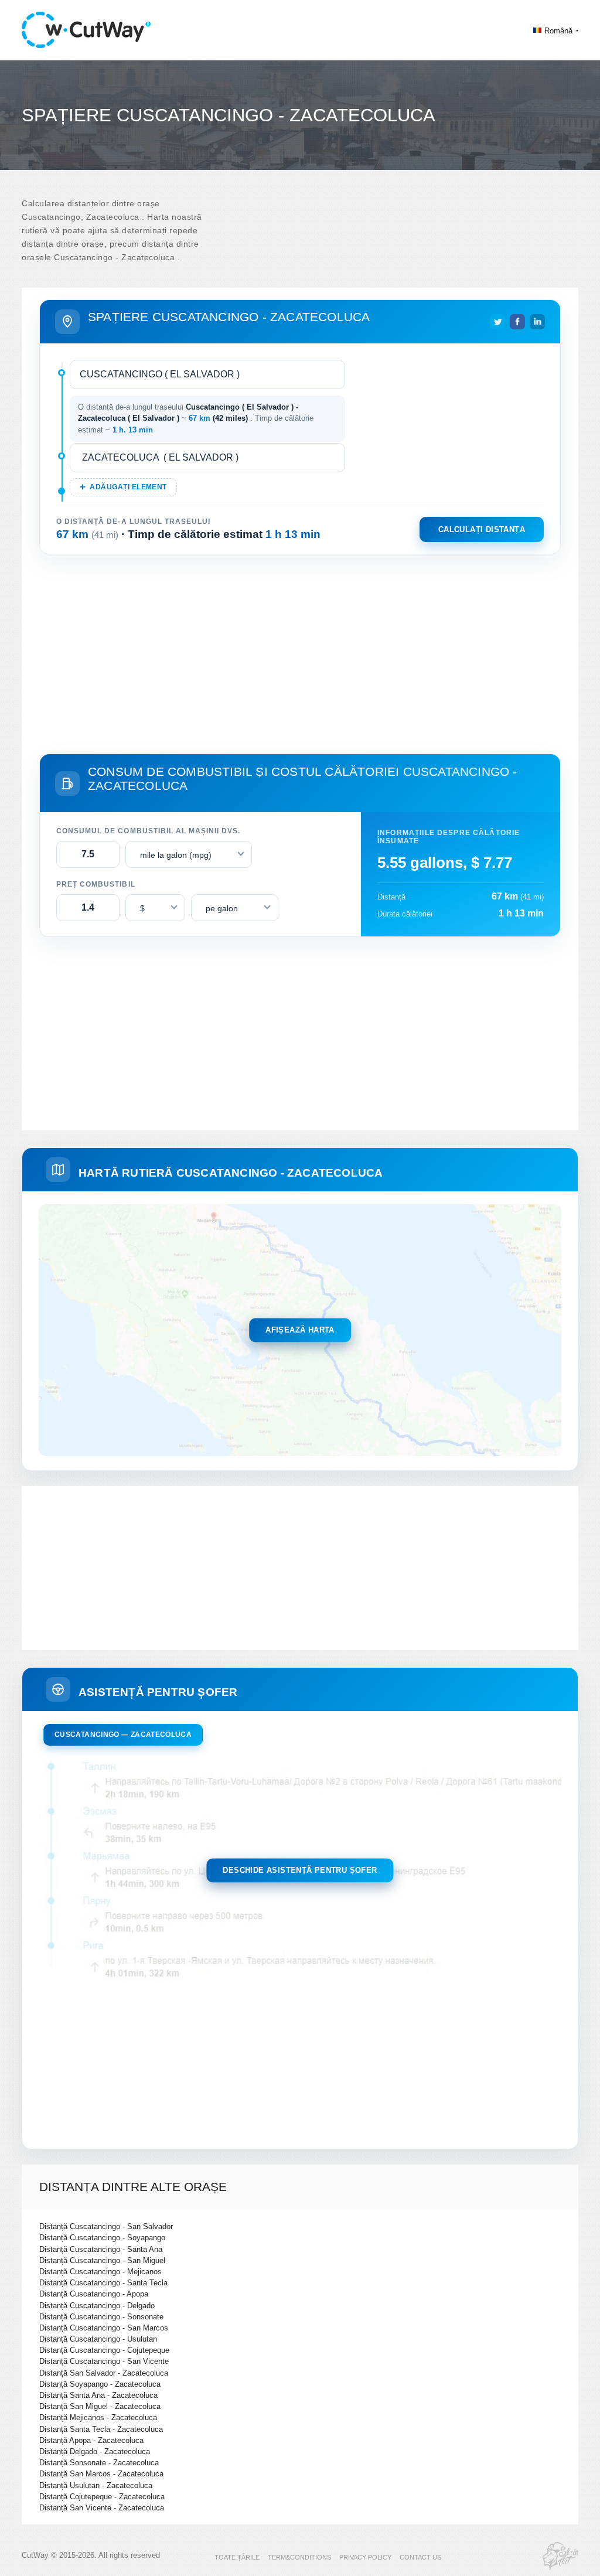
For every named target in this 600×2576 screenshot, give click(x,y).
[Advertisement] (300, 652)
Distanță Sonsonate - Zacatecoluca (99, 2463)
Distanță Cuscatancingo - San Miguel (102, 2260)
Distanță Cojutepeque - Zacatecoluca (102, 2497)
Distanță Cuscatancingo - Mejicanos (100, 2272)
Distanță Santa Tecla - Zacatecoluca (101, 2429)
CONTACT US (420, 2557)
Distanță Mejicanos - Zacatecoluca (98, 2417)
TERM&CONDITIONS (299, 2557)
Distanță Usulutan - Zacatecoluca (96, 2485)
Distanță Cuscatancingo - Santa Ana (101, 2249)
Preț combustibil (96, 884)
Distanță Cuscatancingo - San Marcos (104, 2328)
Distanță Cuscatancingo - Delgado (97, 2306)
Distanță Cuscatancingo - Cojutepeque (104, 2350)
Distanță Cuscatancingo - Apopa (94, 2294)
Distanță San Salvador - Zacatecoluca (104, 2373)
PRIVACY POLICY (365, 2557)
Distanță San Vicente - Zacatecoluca (102, 2508)
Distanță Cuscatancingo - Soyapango (102, 2238)
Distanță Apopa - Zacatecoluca (91, 2440)
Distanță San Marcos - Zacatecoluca (101, 2474)
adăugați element (128, 487)
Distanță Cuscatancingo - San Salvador (106, 2226)
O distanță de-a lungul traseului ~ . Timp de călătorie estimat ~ (196, 418)
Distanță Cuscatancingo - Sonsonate (101, 2317)
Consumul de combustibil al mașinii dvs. (148, 831)
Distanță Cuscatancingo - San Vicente (104, 2361)
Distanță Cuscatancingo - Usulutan (98, 2339)
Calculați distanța (482, 529)
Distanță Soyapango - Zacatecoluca (100, 2384)
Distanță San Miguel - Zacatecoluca (100, 2406)
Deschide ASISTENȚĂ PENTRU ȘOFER (300, 1871)
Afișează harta (300, 1330)
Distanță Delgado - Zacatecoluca (95, 2451)
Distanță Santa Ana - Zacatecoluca (98, 2395)
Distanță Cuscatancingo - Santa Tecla (103, 2283)
